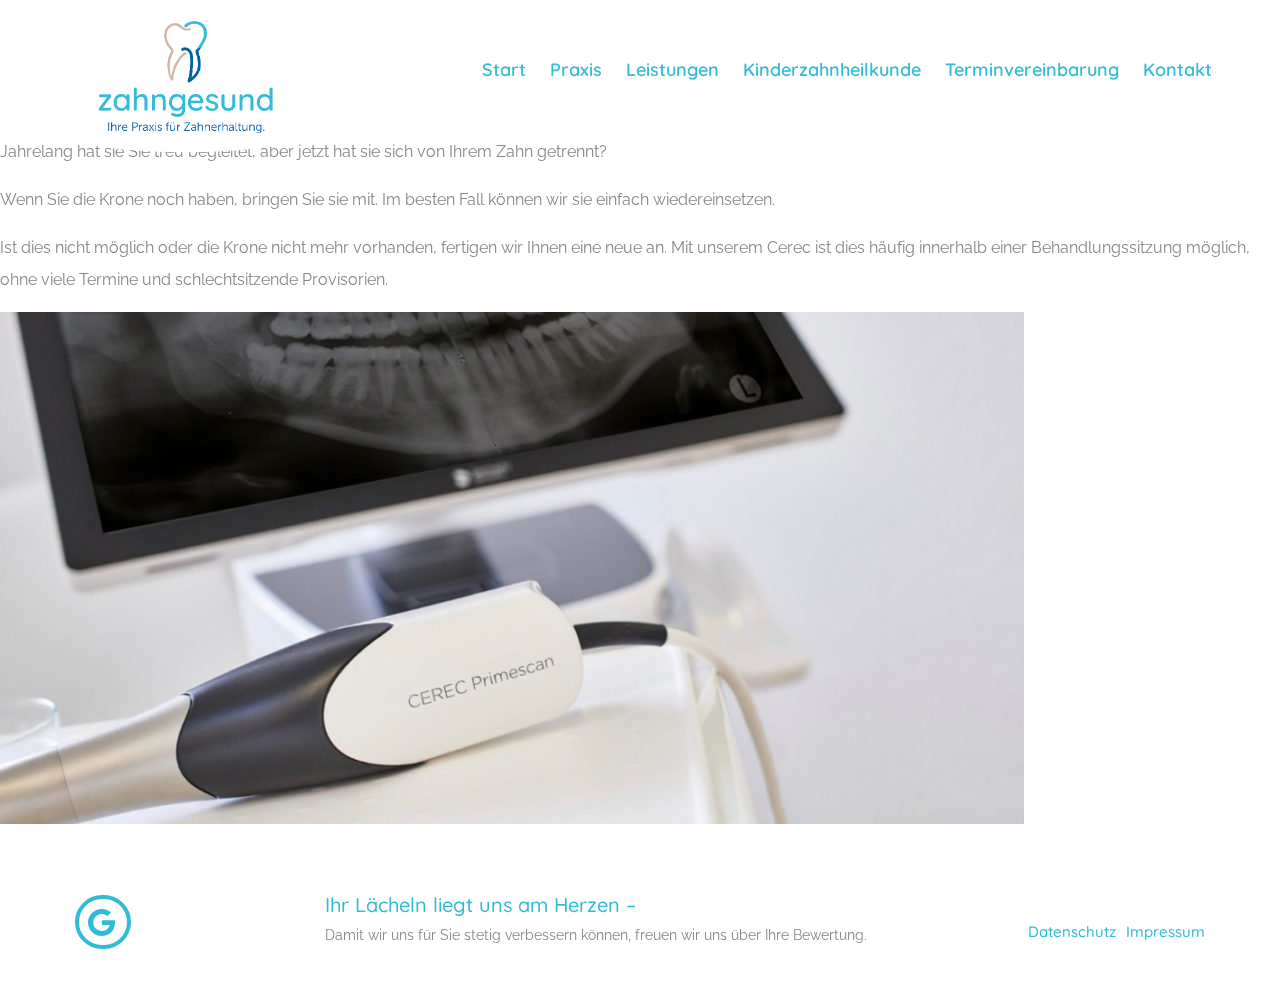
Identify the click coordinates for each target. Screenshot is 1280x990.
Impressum (1165, 931)
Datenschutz (1072, 931)
